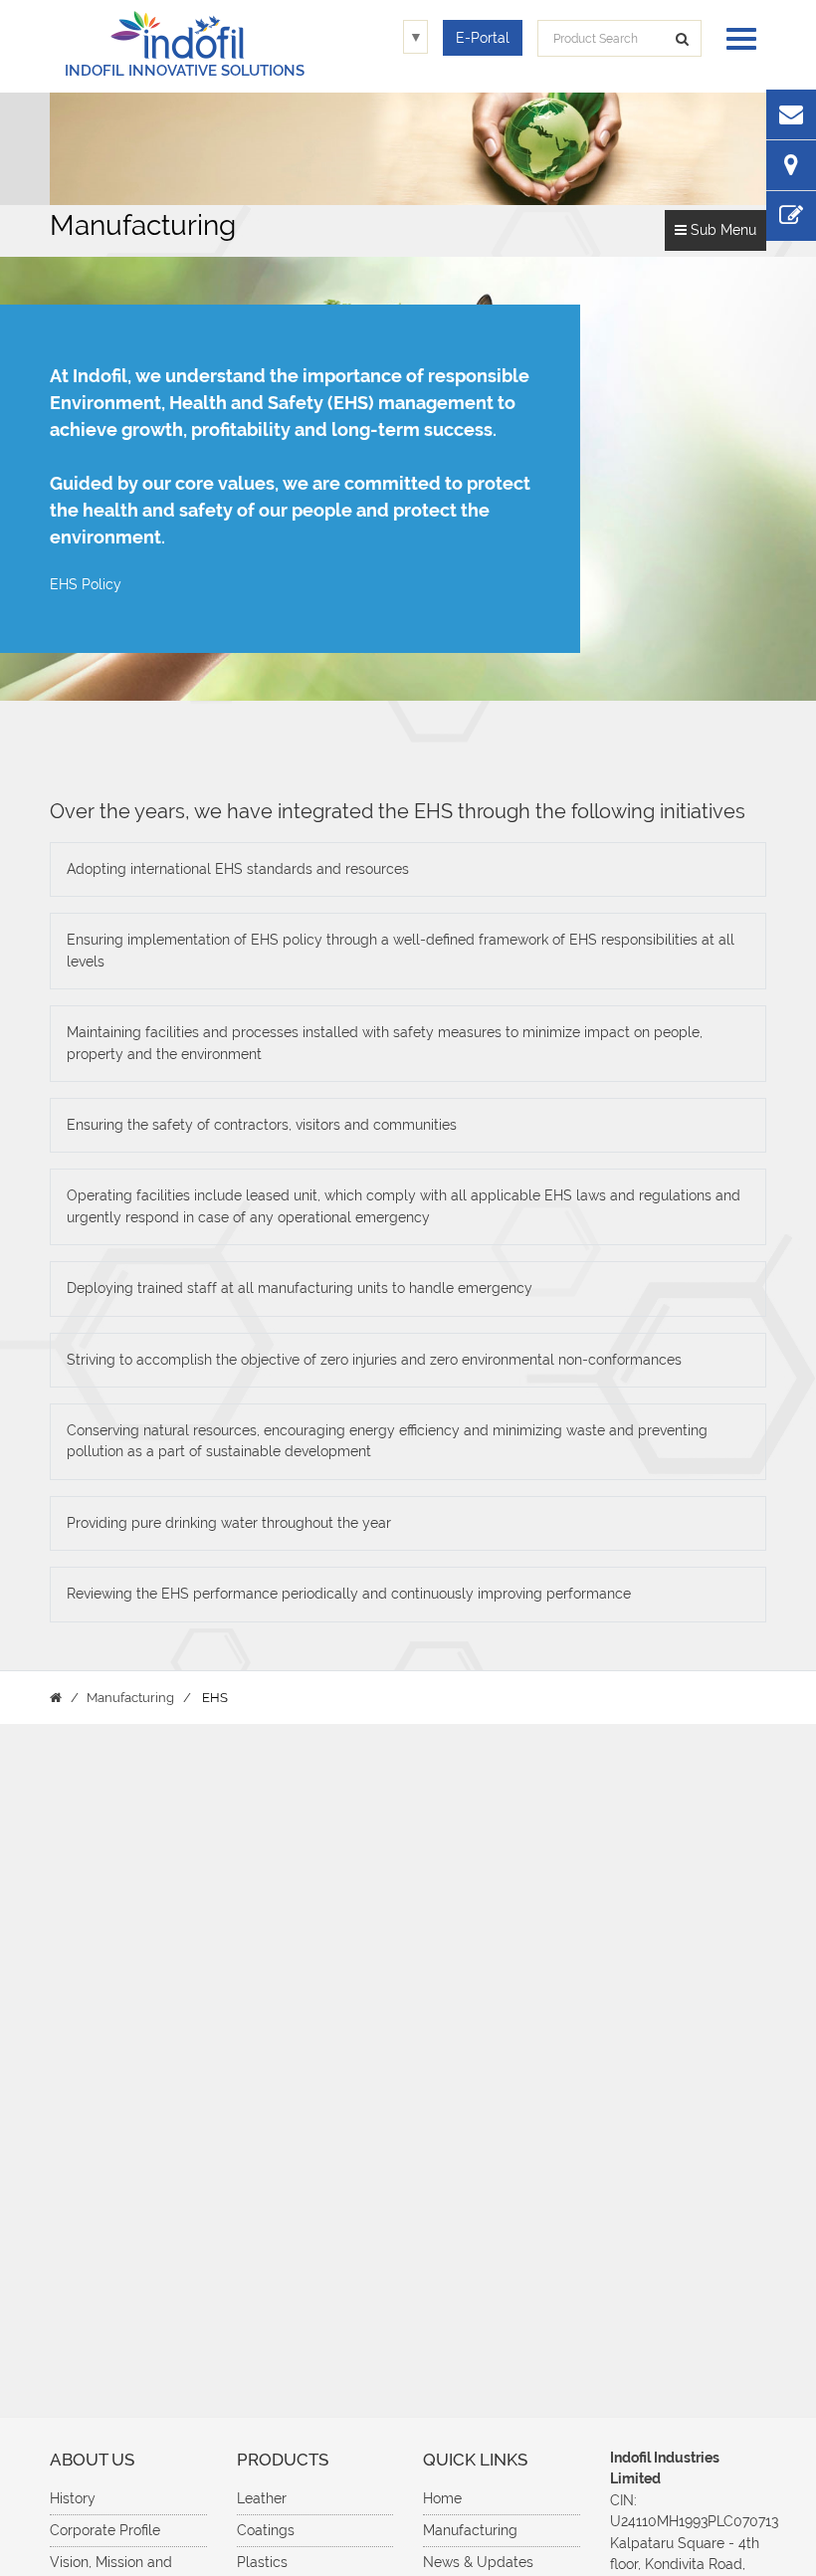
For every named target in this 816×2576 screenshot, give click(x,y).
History (73, 2498)
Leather (262, 2498)
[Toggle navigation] (736, 37)
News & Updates (478, 2562)
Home (442, 2498)
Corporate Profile (105, 2530)
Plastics (262, 2562)
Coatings (266, 2530)
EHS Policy (86, 584)
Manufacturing (470, 2530)
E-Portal (483, 38)
